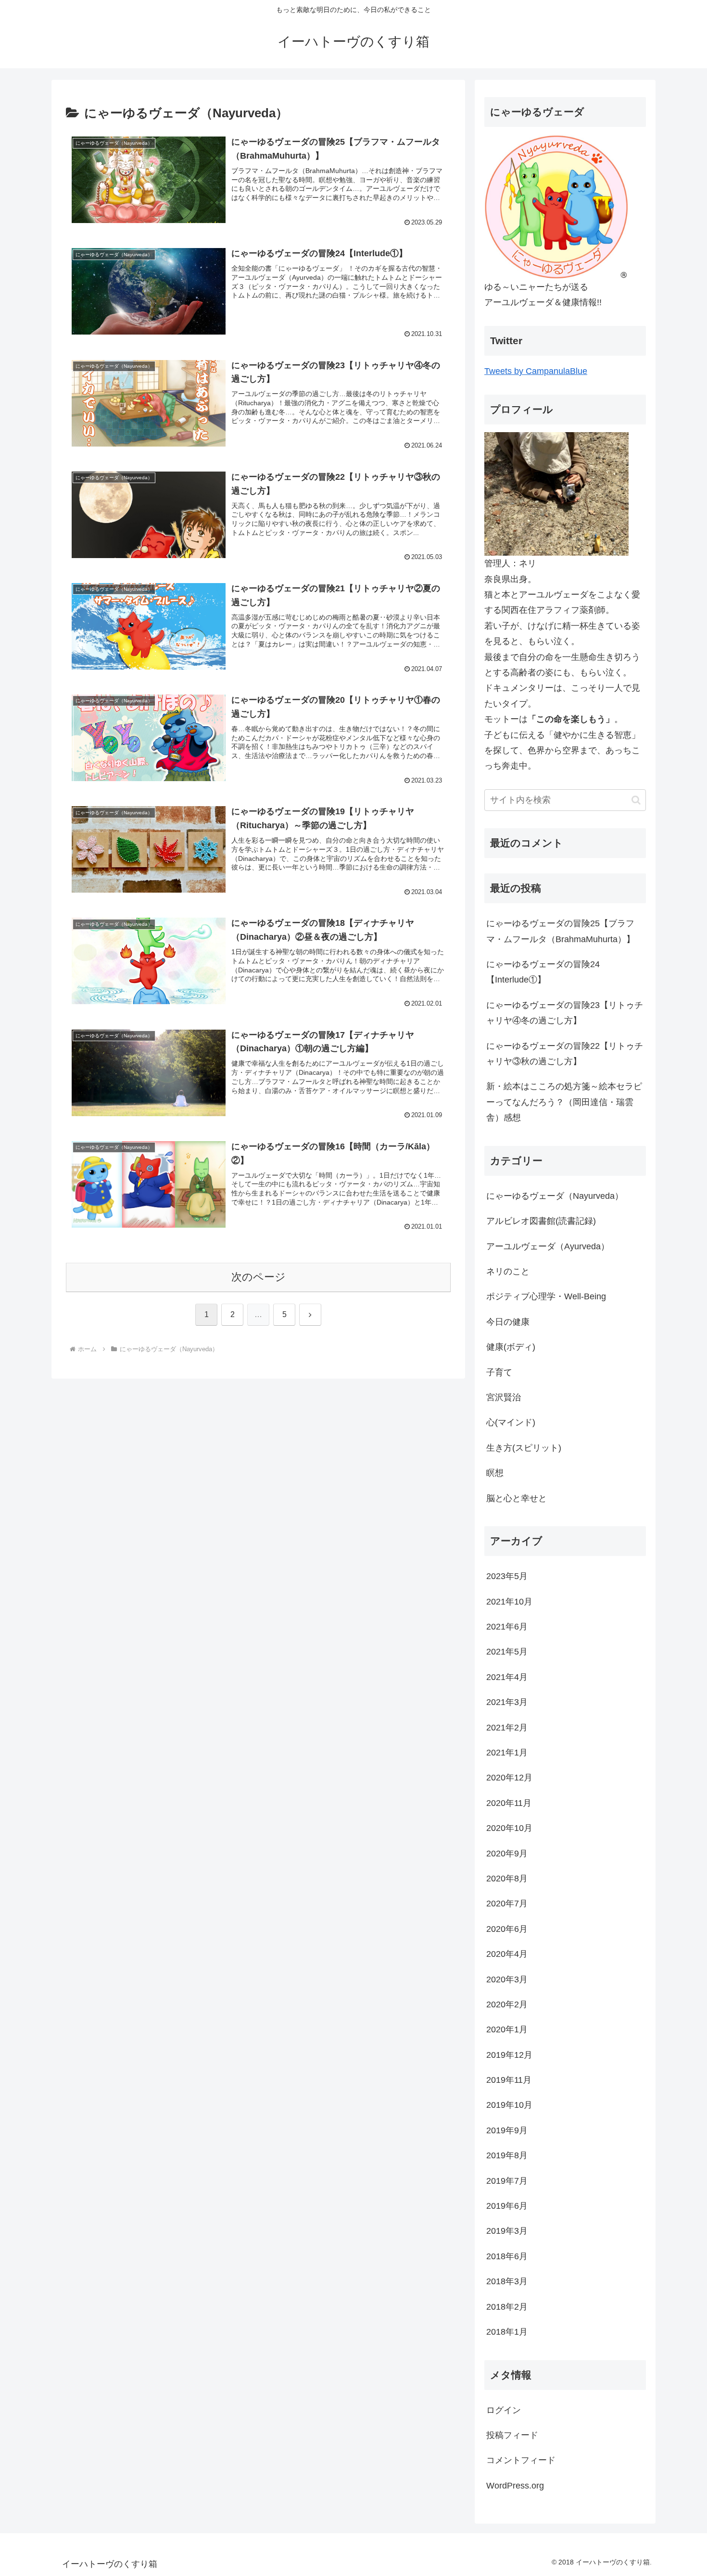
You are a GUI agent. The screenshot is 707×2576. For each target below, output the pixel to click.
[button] (636, 800)
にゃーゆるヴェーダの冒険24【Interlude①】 (543, 972)
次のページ (259, 1277)
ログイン (504, 2410)
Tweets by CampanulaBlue (536, 371)
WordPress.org (515, 2486)
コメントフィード (521, 2460)
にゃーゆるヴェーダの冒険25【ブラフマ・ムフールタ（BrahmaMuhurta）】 (561, 931)
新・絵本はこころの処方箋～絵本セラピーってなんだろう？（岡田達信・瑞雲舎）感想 (564, 1102)
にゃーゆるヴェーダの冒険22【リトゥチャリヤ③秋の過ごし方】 (565, 1054)
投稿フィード (512, 2435)
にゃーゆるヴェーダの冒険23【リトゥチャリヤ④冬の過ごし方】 (565, 1013)
